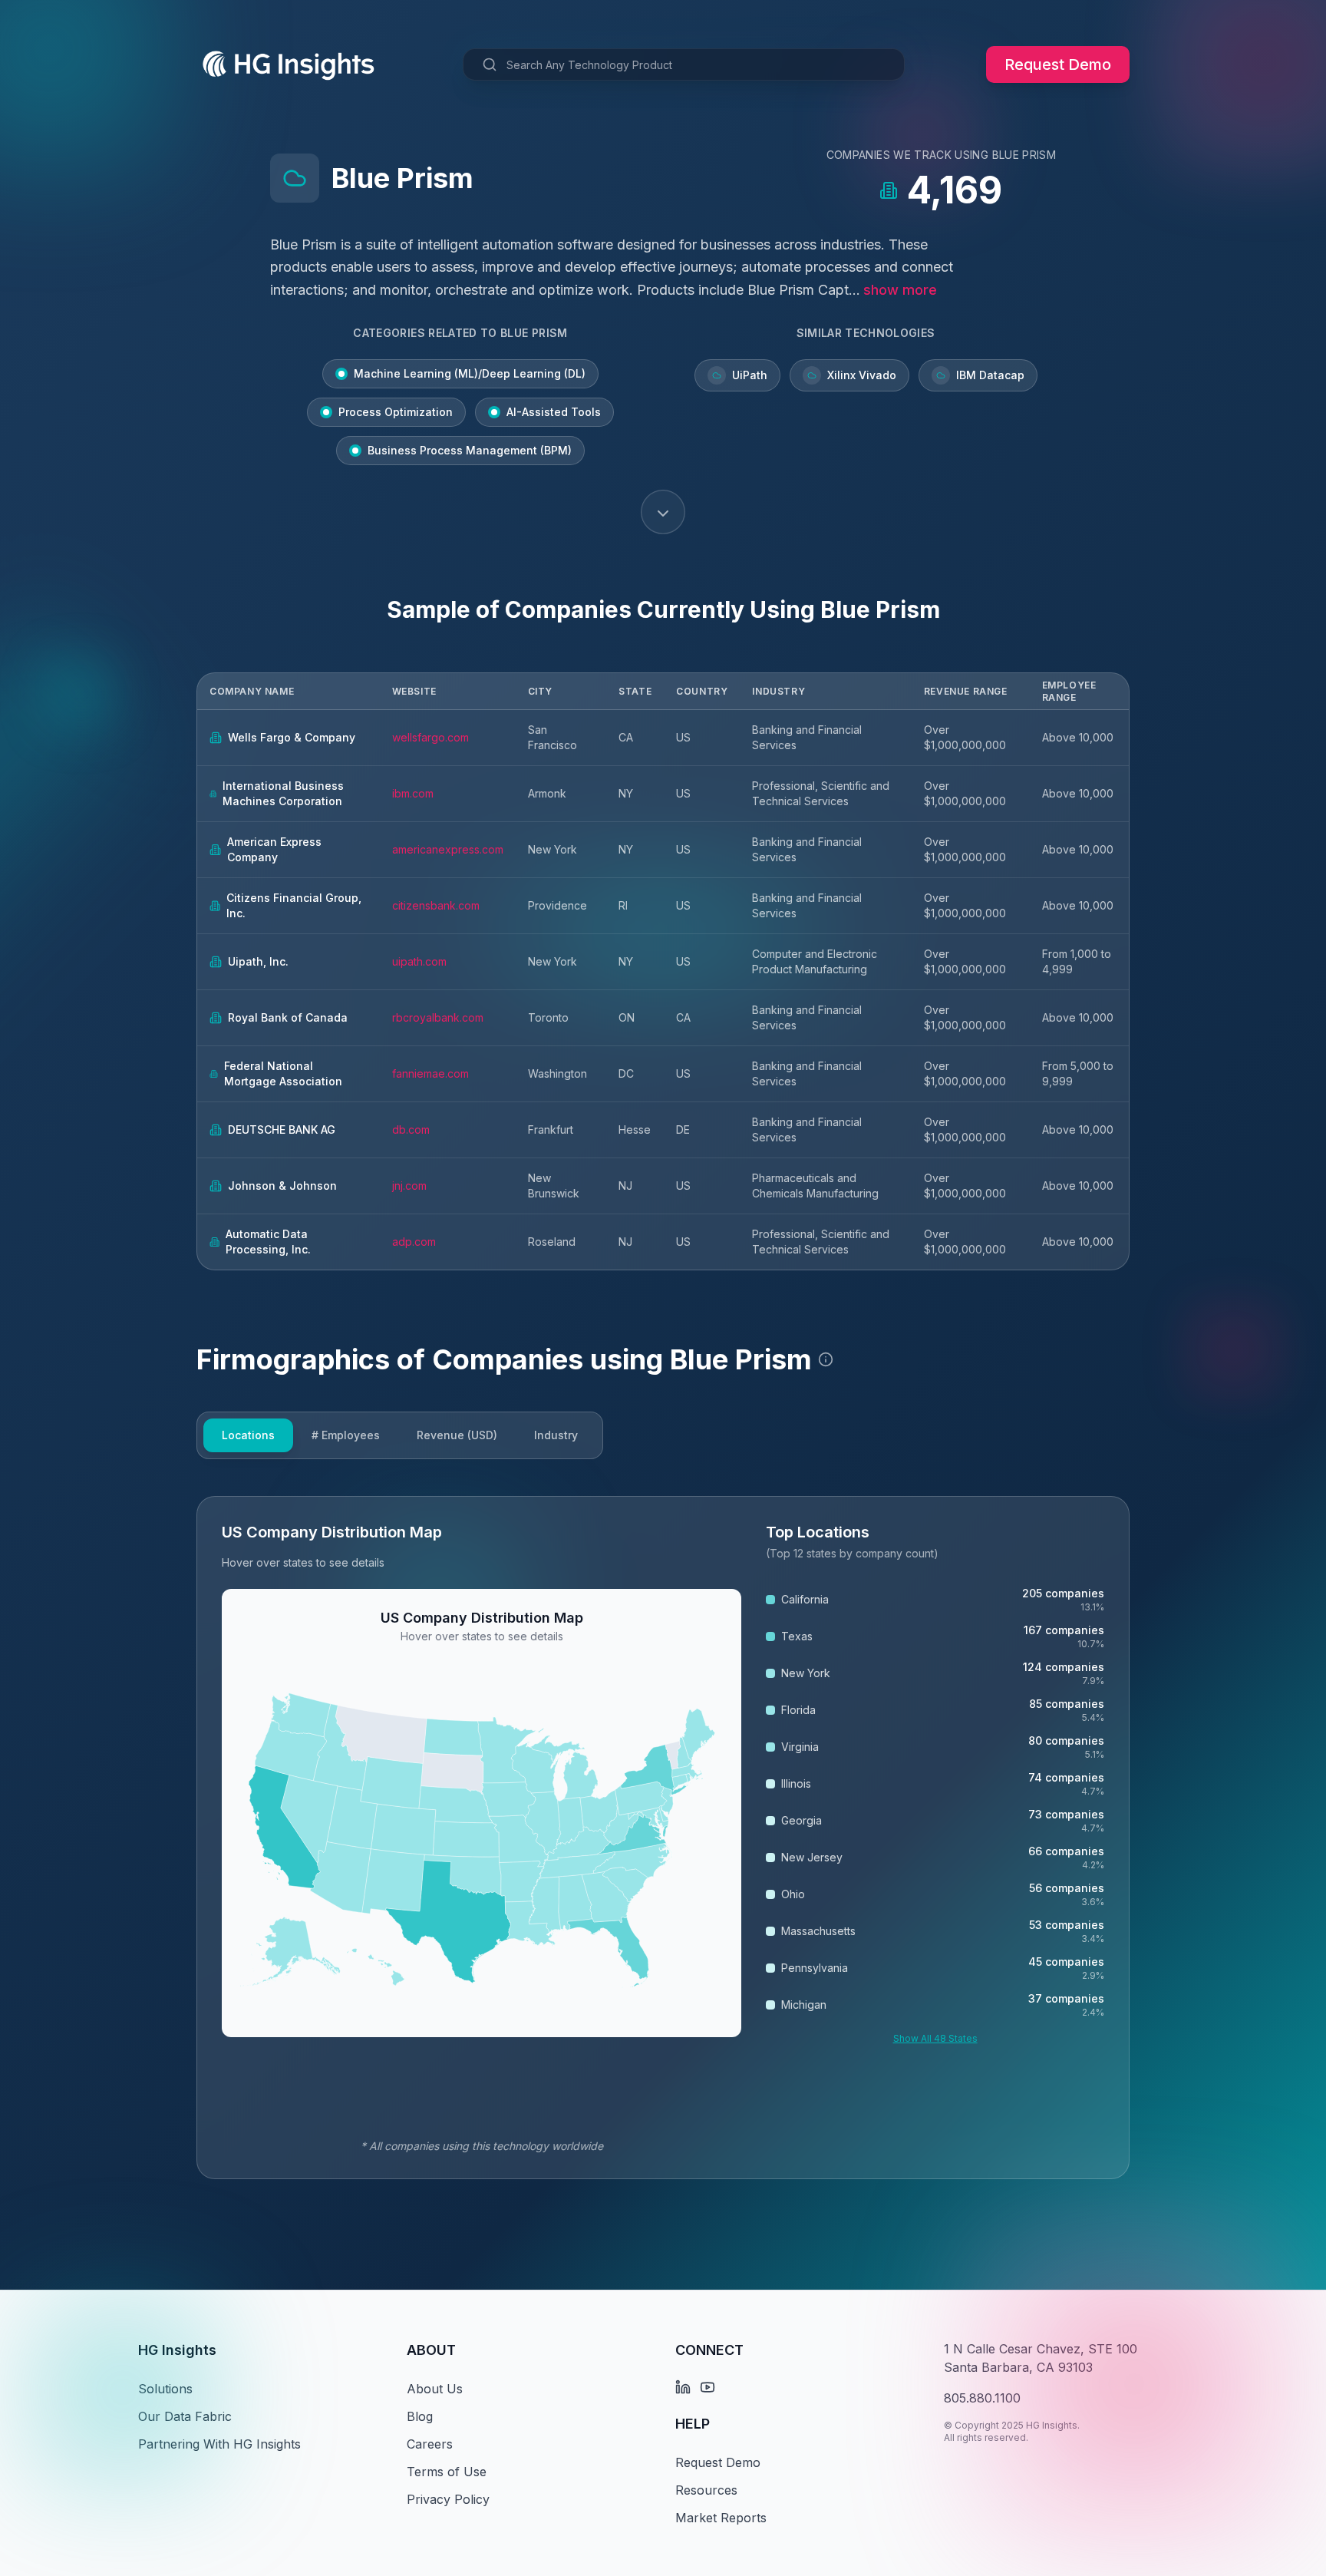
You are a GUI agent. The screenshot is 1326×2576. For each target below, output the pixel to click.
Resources (706, 2490)
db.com (411, 1129)
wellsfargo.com (430, 737)
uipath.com (419, 961)
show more (900, 290)
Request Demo (1058, 64)
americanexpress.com (448, 849)
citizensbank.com (436, 905)
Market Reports (721, 2518)
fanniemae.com (430, 1073)
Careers (430, 2444)
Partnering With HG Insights (219, 2444)
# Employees (346, 1435)
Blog (420, 2416)
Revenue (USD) (457, 1435)
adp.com (414, 1242)
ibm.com (413, 793)
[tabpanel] (663, 1838)
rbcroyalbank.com (438, 1017)
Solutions (165, 2389)
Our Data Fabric (185, 2416)
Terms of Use (447, 2472)
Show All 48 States (935, 2038)
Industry (556, 1435)
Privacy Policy (448, 2499)
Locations (248, 1435)
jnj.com (409, 1186)
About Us (435, 2389)
